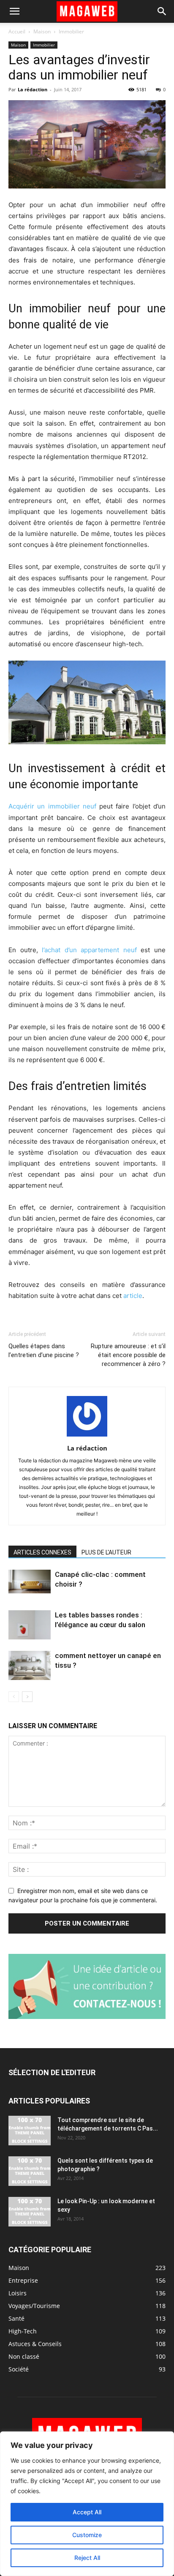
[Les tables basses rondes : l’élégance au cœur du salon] (30, 1625)
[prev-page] (14, 1697)
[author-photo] (87, 1436)
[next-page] (27, 1697)
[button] (14, 11)
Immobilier (71, 31)
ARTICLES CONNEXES (42, 1552)
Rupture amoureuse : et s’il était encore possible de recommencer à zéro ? (128, 1355)
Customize (87, 2535)
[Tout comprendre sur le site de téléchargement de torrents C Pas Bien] (30, 2131)
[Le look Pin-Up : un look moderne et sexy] (30, 2212)
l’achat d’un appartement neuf (89, 950)
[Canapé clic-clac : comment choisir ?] (30, 1582)
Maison (42, 31)
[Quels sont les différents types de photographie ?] (30, 2171)
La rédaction (33, 89)
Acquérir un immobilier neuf (52, 806)
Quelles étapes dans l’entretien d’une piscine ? (44, 1351)
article (133, 1296)
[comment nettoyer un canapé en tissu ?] (30, 1665)
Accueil (17, 31)
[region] (87, 2504)
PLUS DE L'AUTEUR (106, 1552)
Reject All (87, 2558)
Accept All (87, 2512)
